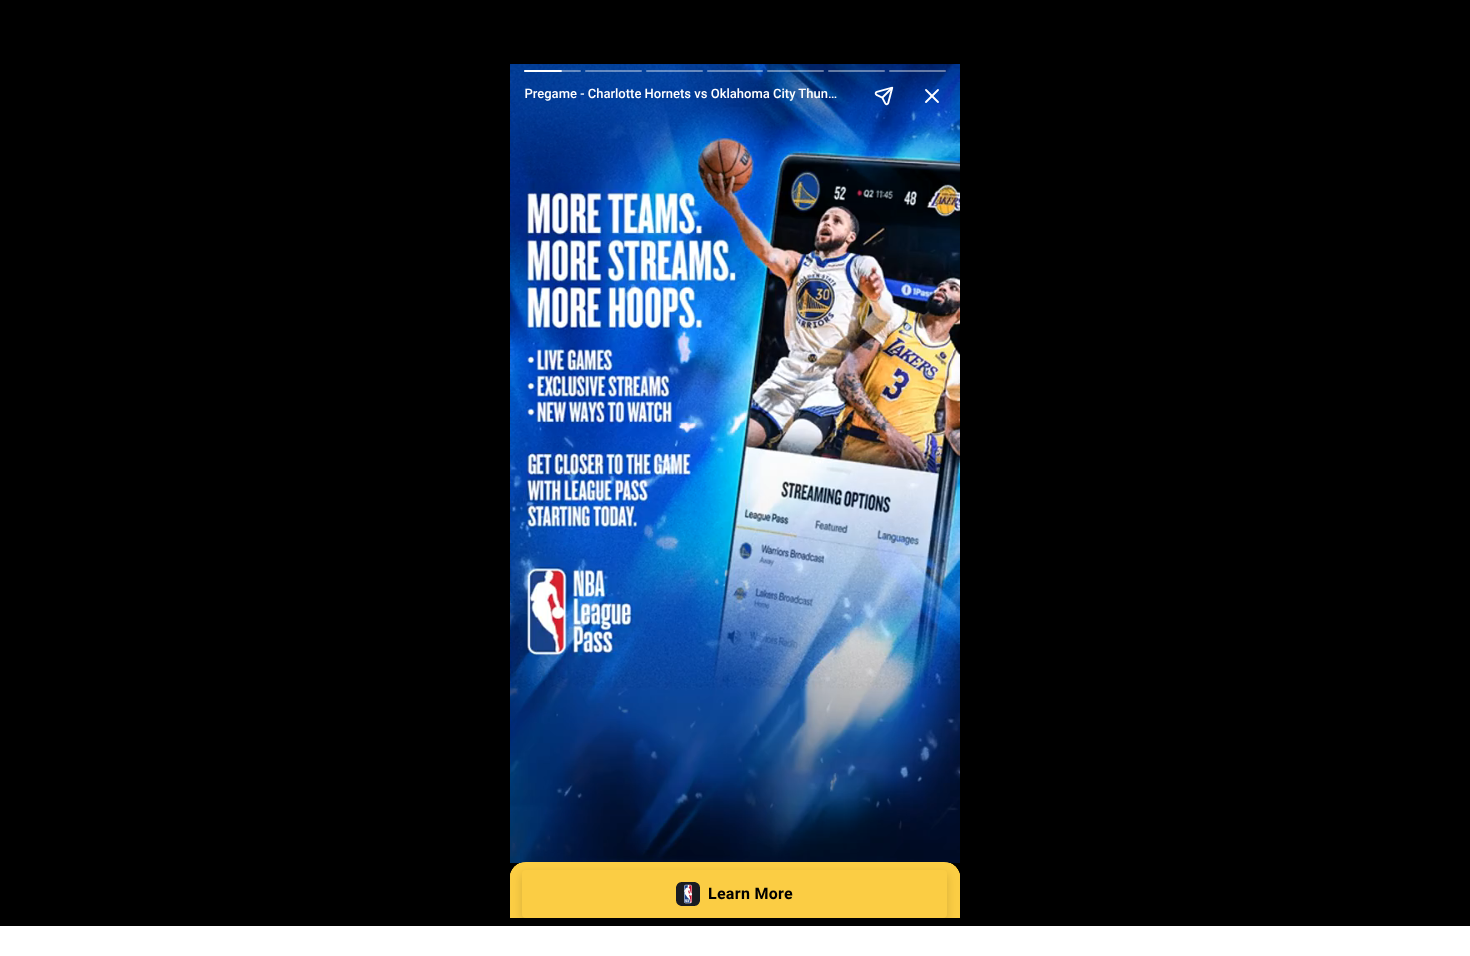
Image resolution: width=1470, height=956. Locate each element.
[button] (734, 894)
